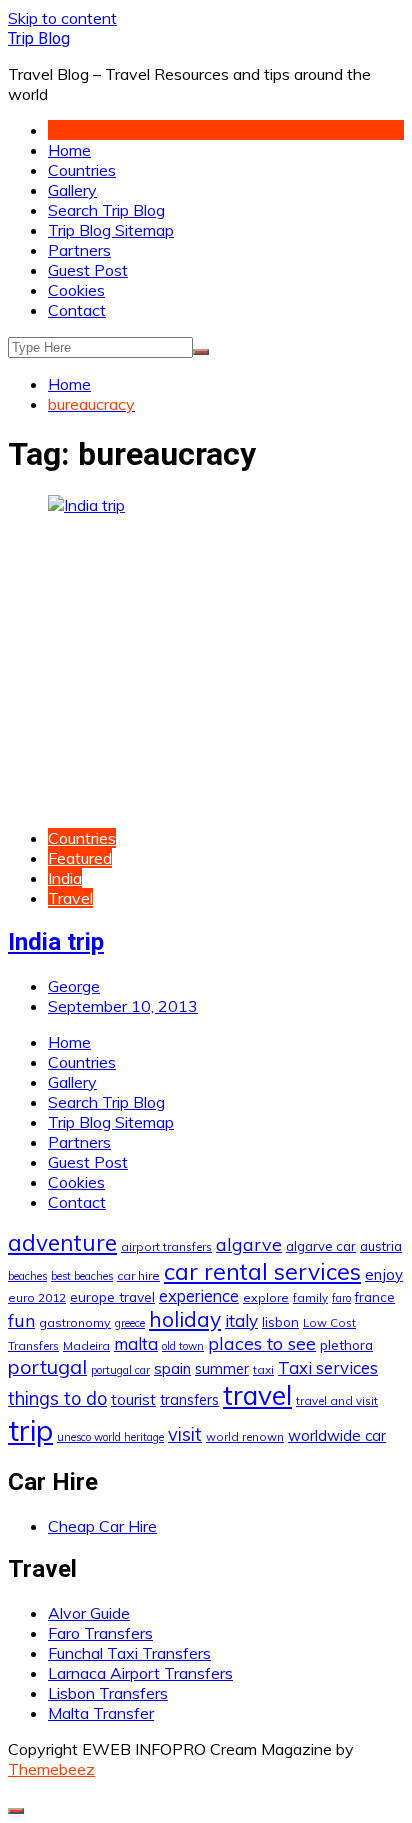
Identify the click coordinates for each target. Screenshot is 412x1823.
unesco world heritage (110, 1437)
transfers (189, 1400)
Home (69, 150)
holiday (185, 1319)
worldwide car (337, 1435)
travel (257, 1395)
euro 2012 (37, 1297)
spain (172, 1368)
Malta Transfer (101, 1713)
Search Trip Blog (106, 210)
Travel (70, 898)
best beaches (82, 1276)
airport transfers (166, 1246)
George (74, 986)
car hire (138, 1275)
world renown (245, 1436)
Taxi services (328, 1367)
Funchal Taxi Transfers (129, 1653)
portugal (47, 1366)
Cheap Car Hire (102, 1526)
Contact (77, 310)
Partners (79, 250)
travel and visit (337, 1400)
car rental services (262, 1271)
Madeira (86, 1345)
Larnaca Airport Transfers (140, 1673)
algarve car (321, 1246)
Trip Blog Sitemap (111, 230)
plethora (346, 1344)
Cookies (76, 290)
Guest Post (88, 270)
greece (130, 1323)
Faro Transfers (100, 1633)
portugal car (120, 1370)
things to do (57, 1398)
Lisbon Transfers (108, 1693)
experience (199, 1296)
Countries (82, 170)
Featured (80, 858)
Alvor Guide (89, 1613)
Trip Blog (39, 38)
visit (185, 1434)
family (310, 1297)
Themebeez (51, 1769)
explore (266, 1297)
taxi (263, 1369)
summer (222, 1369)
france (375, 1297)
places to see (262, 1343)
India (65, 878)
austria (381, 1246)
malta (136, 1343)
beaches (27, 1276)
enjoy (384, 1274)
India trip (56, 942)
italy (241, 1320)
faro (341, 1298)
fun (21, 1320)
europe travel (112, 1296)
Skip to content (62, 18)
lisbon (280, 1322)
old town (183, 1346)
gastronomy (75, 1322)
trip (30, 1430)
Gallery (72, 190)
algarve (249, 1244)
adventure (62, 1242)
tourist (133, 1399)
